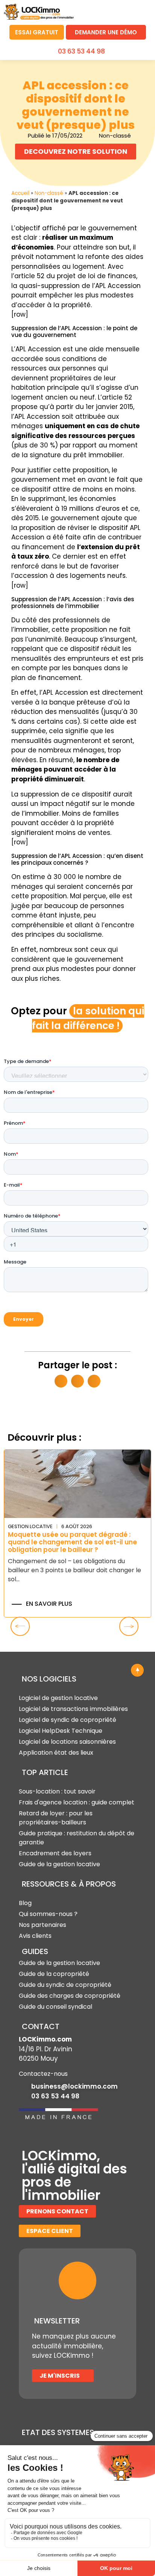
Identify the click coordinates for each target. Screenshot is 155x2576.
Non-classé (49, 193)
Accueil (20, 193)
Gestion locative (30, 1526)
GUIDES (35, 1951)
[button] (142, 11)
